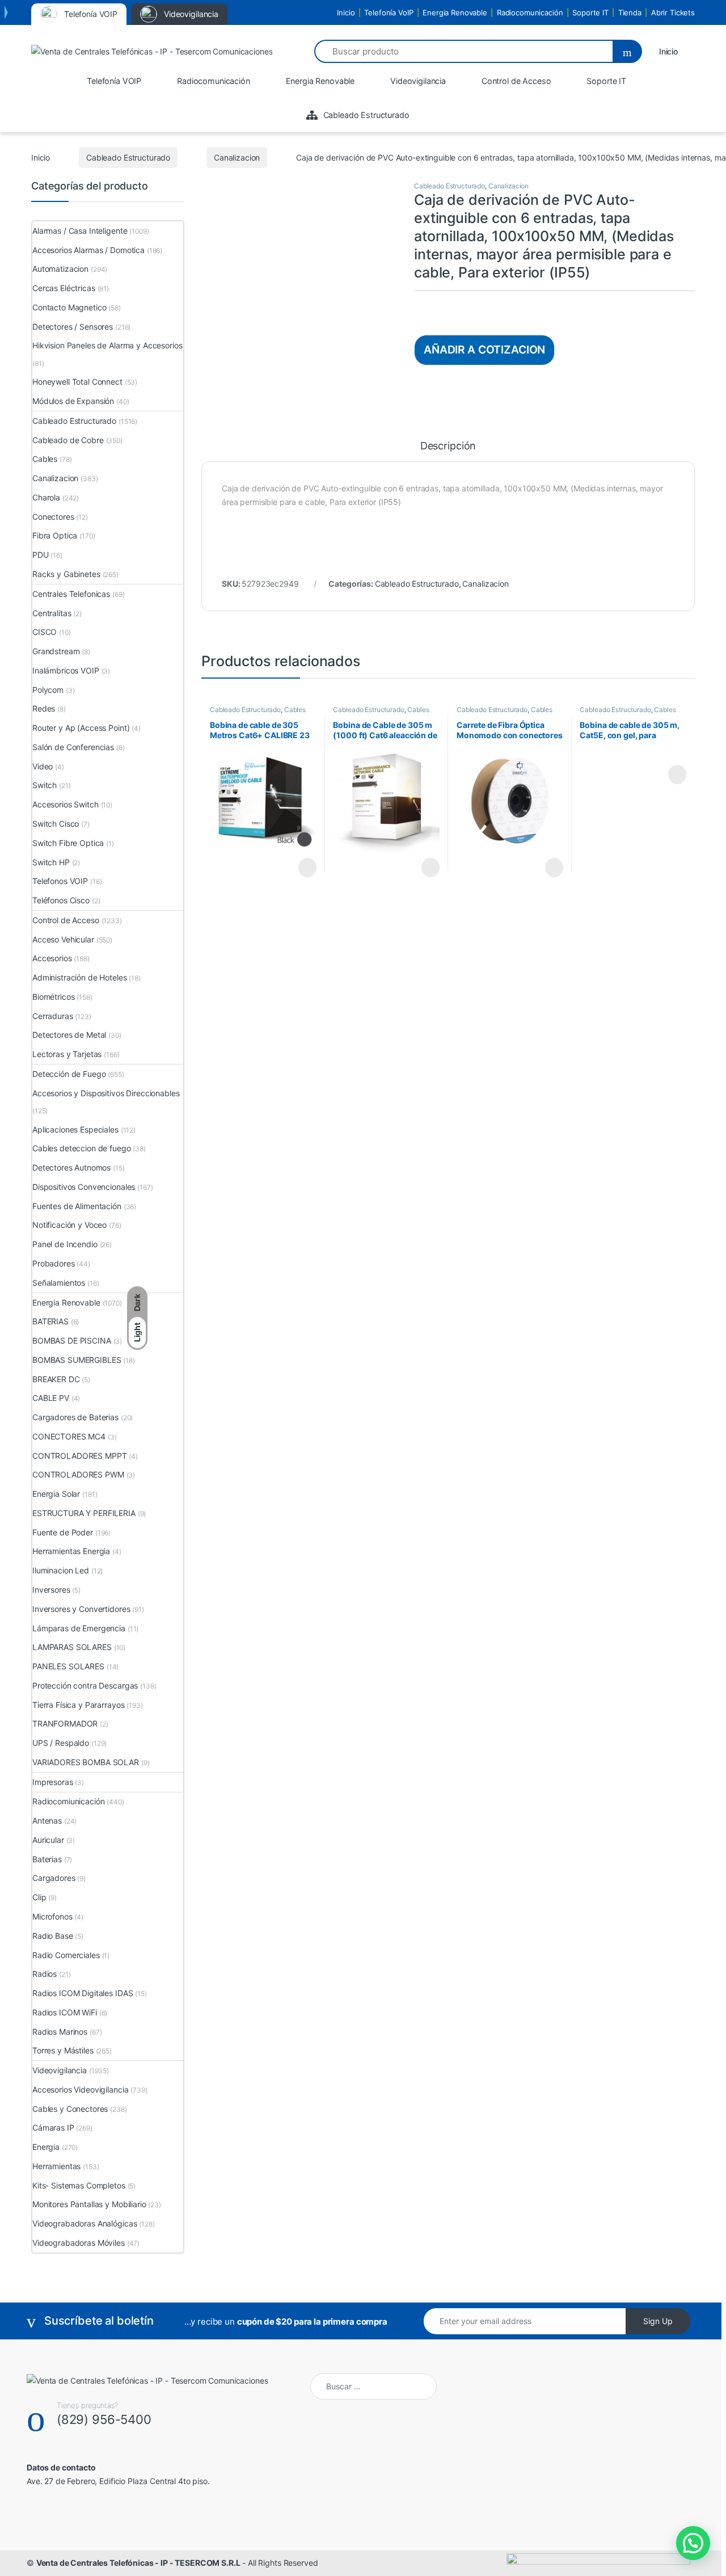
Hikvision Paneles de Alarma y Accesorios (107, 345)
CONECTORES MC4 (69, 1436)
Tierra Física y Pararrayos (78, 1705)
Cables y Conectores (70, 2109)
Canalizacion (237, 157)
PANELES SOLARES (68, 1666)
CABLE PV (51, 1398)
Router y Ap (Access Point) (81, 728)
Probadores (54, 1263)
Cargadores (54, 1878)
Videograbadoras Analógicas (85, 2223)
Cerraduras (53, 1016)
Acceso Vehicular (63, 939)
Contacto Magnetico (69, 307)
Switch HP (51, 862)
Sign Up (658, 2321)
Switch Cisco (56, 824)
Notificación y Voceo (69, 1225)
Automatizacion (60, 269)
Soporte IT (590, 12)
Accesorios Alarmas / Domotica (88, 250)
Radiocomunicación (530, 12)
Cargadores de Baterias (75, 1417)
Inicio (346, 12)
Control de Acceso (66, 920)
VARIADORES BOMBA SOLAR (86, 1762)
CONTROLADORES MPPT (79, 1456)
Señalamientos (59, 1283)
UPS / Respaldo (61, 1743)
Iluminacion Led (61, 1570)
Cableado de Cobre (68, 440)
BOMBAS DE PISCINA (72, 1340)
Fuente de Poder (63, 1532)
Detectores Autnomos (71, 1167)
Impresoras (53, 1782)
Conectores (53, 517)
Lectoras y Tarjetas (67, 1054)
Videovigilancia (60, 2070)
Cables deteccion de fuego (82, 1148)
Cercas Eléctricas (64, 288)
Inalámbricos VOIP (66, 670)
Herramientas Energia (71, 1551)
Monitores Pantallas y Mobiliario (89, 2204)
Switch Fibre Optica (68, 843)
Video (43, 766)
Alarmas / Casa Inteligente (80, 231)
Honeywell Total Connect (77, 382)
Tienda (630, 12)
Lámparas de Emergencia (79, 1628)
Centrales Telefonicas (71, 594)
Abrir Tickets (673, 12)
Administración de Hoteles (80, 977)
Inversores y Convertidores (81, 1609)
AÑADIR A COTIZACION (484, 350)
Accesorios (52, 958)
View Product (302, 868)
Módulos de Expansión (73, 401)
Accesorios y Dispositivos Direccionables (106, 1093)
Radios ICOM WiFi (65, 2012)
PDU (41, 555)
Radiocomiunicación (68, 1801)
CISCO (45, 632)
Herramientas (56, 2166)
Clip (39, 1897)
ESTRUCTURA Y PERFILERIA (84, 1513)
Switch (45, 785)
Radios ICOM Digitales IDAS (83, 1993)
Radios (45, 1974)
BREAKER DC (56, 1379)
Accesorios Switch (66, 804)
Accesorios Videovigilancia (80, 2089)
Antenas (47, 1821)
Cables (295, 710)
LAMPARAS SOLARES (72, 1647)
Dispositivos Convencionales (84, 1187)
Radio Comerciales (66, 1955)
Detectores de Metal (69, 1035)
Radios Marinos (60, 2032)
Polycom (48, 690)
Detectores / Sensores (73, 327)
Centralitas (52, 613)
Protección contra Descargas (85, 1685)
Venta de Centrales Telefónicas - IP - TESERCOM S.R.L (138, 2563)
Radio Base (53, 1936)
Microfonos (52, 1916)
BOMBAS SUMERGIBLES (77, 1360)
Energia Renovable (455, 12)
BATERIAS (50, 1321)
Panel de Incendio (65, 1244)
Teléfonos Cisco (61, 900)
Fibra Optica (55, 535)
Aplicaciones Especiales (75, 1129)
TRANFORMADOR (65, 1723)
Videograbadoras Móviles (79, 2243)
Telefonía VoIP (389, 12)
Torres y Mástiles (63, 2050)
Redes (44, 708)
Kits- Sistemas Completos (79, 2185)
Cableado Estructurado (128, 157)
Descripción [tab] (448, 446)
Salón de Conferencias (73, 747)
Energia (46, 2147)
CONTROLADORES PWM (78, 1474)
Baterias (47, 1859)
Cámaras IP (53, 2127)
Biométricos (53, 997)
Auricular (48, 1840)
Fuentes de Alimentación (77, 1206)
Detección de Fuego (69, 1074)
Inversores (51, 1590)
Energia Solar (56, 1494)
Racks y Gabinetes (66, 574)
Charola (46, 497)
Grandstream (56, 651)
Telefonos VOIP (60, 881)
